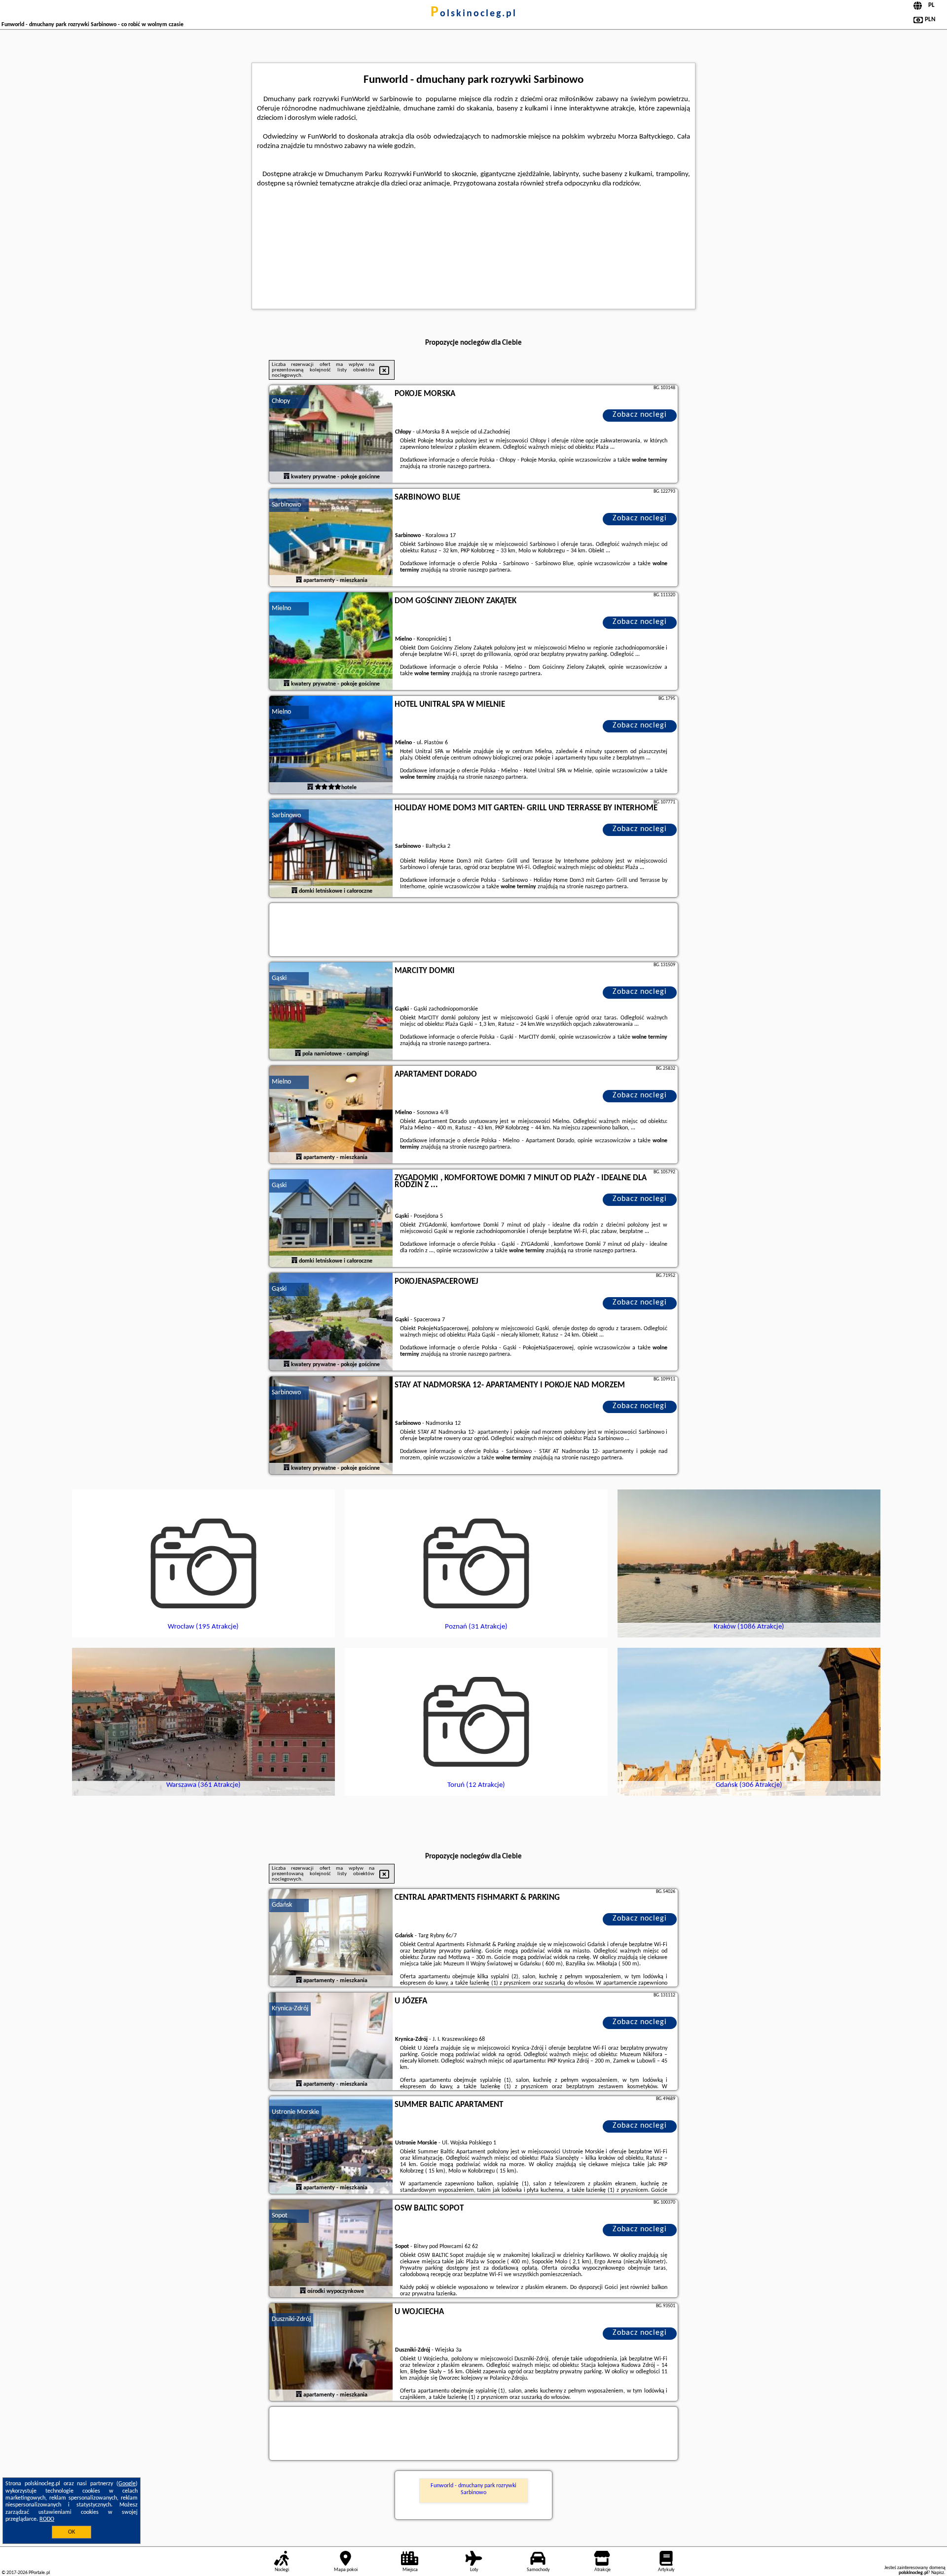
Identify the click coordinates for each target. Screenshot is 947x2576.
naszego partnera (468, 467)
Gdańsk (282, 1905)
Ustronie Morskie (295, 2112)
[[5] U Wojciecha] (331, 2353)
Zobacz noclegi (640, 415)
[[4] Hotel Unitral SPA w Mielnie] (331, 745)
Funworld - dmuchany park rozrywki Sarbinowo (473, 2489)
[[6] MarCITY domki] (331, 1012)
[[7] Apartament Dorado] (331, 1115)
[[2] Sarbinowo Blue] (331, 538)
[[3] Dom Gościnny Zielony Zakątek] (331, 642)
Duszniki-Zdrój (291, 2319)
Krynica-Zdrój (290, 2009)
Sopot (280, 2216)
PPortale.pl (39, 2573)
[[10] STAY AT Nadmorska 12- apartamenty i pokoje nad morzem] (331, 1426)
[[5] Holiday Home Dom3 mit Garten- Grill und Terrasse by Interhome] (331, 849)
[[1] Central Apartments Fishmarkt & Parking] (331, 1938)
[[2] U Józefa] (331, 2042)
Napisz (938, 2573)
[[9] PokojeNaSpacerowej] (331, 1322)
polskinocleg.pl (474, 14)
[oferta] (287, 477)
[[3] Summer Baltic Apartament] (331, 2145)
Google (127, 2484)
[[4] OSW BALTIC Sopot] (331, 2249)
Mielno (281, 608)
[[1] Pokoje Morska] (331, 435)
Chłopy (281, 401)
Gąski (279, 978)
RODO (47, 2519)
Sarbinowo (286, 505)
